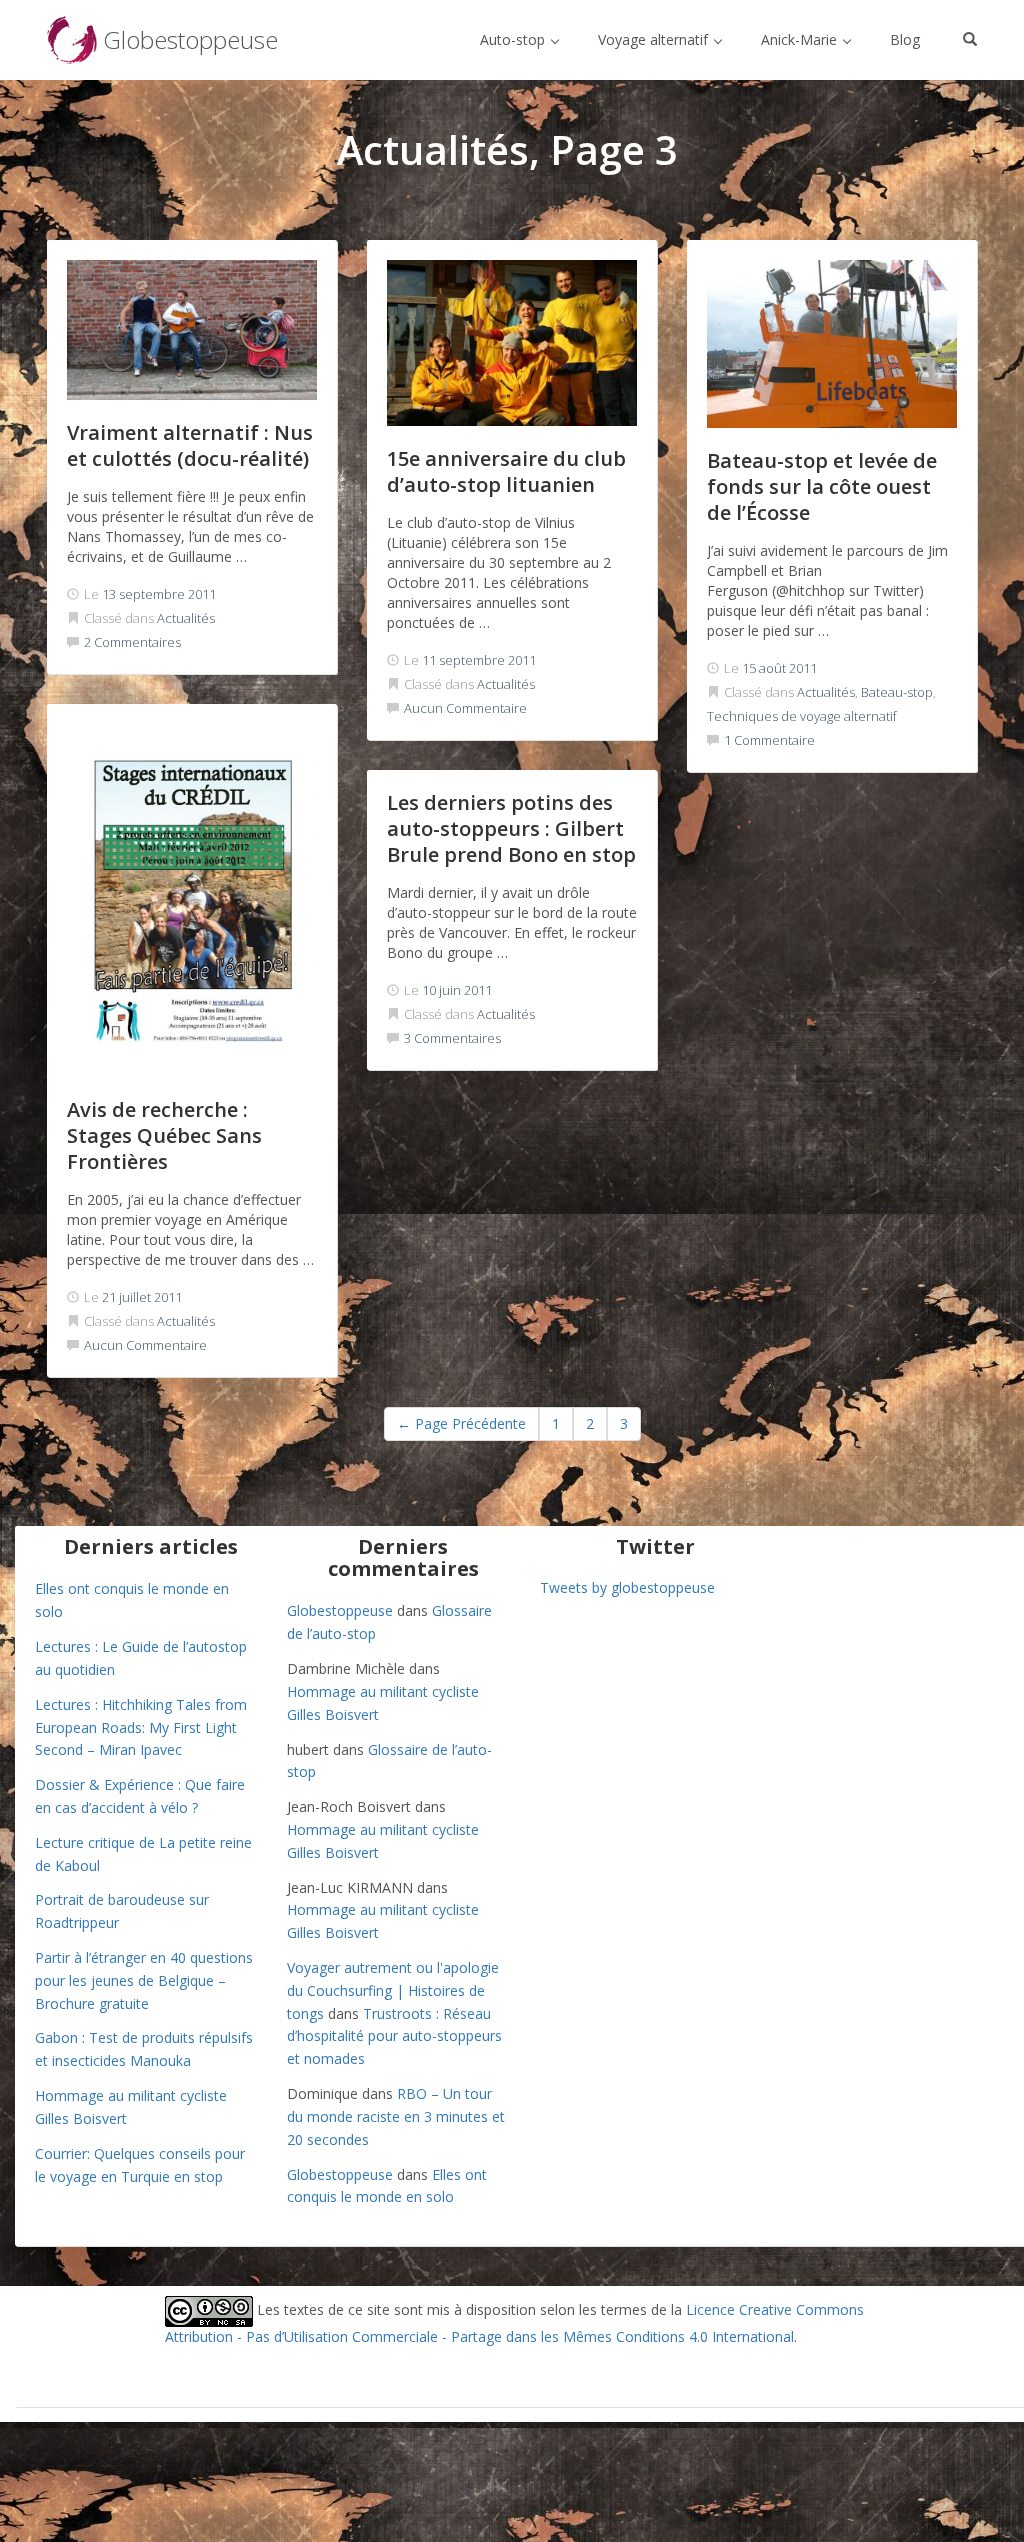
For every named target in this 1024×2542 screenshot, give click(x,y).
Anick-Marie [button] (801, 39)
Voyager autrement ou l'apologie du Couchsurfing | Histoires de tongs (393, 1990)
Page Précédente (461, 1423)
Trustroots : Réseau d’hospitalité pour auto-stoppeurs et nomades (394, 2036)
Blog (905, 39)
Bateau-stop (897, 692)
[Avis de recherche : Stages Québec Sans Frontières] (192, 900)
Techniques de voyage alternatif (802, 716)
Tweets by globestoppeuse (627, 1587)
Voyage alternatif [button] (655, 39)
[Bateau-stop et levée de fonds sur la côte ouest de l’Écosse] (832, 344)
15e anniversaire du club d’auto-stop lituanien (506, 471)
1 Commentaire (769, 740)
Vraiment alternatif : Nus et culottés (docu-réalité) (190, 445)
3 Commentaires (452, 1038)
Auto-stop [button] (514, 39)
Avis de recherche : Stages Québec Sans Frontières (164, 1135)
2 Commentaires (132, 642)
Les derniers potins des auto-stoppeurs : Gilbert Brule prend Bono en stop (511, 828)
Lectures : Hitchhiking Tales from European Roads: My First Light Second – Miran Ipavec (141, 1727)
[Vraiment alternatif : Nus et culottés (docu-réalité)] (192, 330)
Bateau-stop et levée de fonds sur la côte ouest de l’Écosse (822, 486)
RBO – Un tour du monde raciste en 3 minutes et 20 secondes (396, 2116)
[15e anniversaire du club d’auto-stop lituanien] (512, 343)
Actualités (186, 618)
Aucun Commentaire (465, 708)
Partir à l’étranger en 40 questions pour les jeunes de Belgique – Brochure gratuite (144, 1980)
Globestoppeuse (340, 1610)
